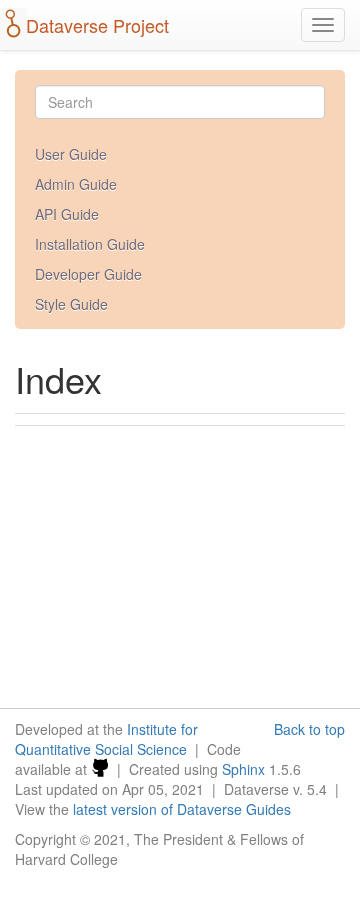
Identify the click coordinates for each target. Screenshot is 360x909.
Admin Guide (76, 184)
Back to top (309, 729)
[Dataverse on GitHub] (100, 769)
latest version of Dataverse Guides (182, 809)
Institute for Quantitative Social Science (106, 739)
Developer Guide (88, 274)
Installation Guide (90, 244)
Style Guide (71, 304)
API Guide (67, 214)
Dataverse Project (97, 25)
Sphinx (243, 769)
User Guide (71, 154)
